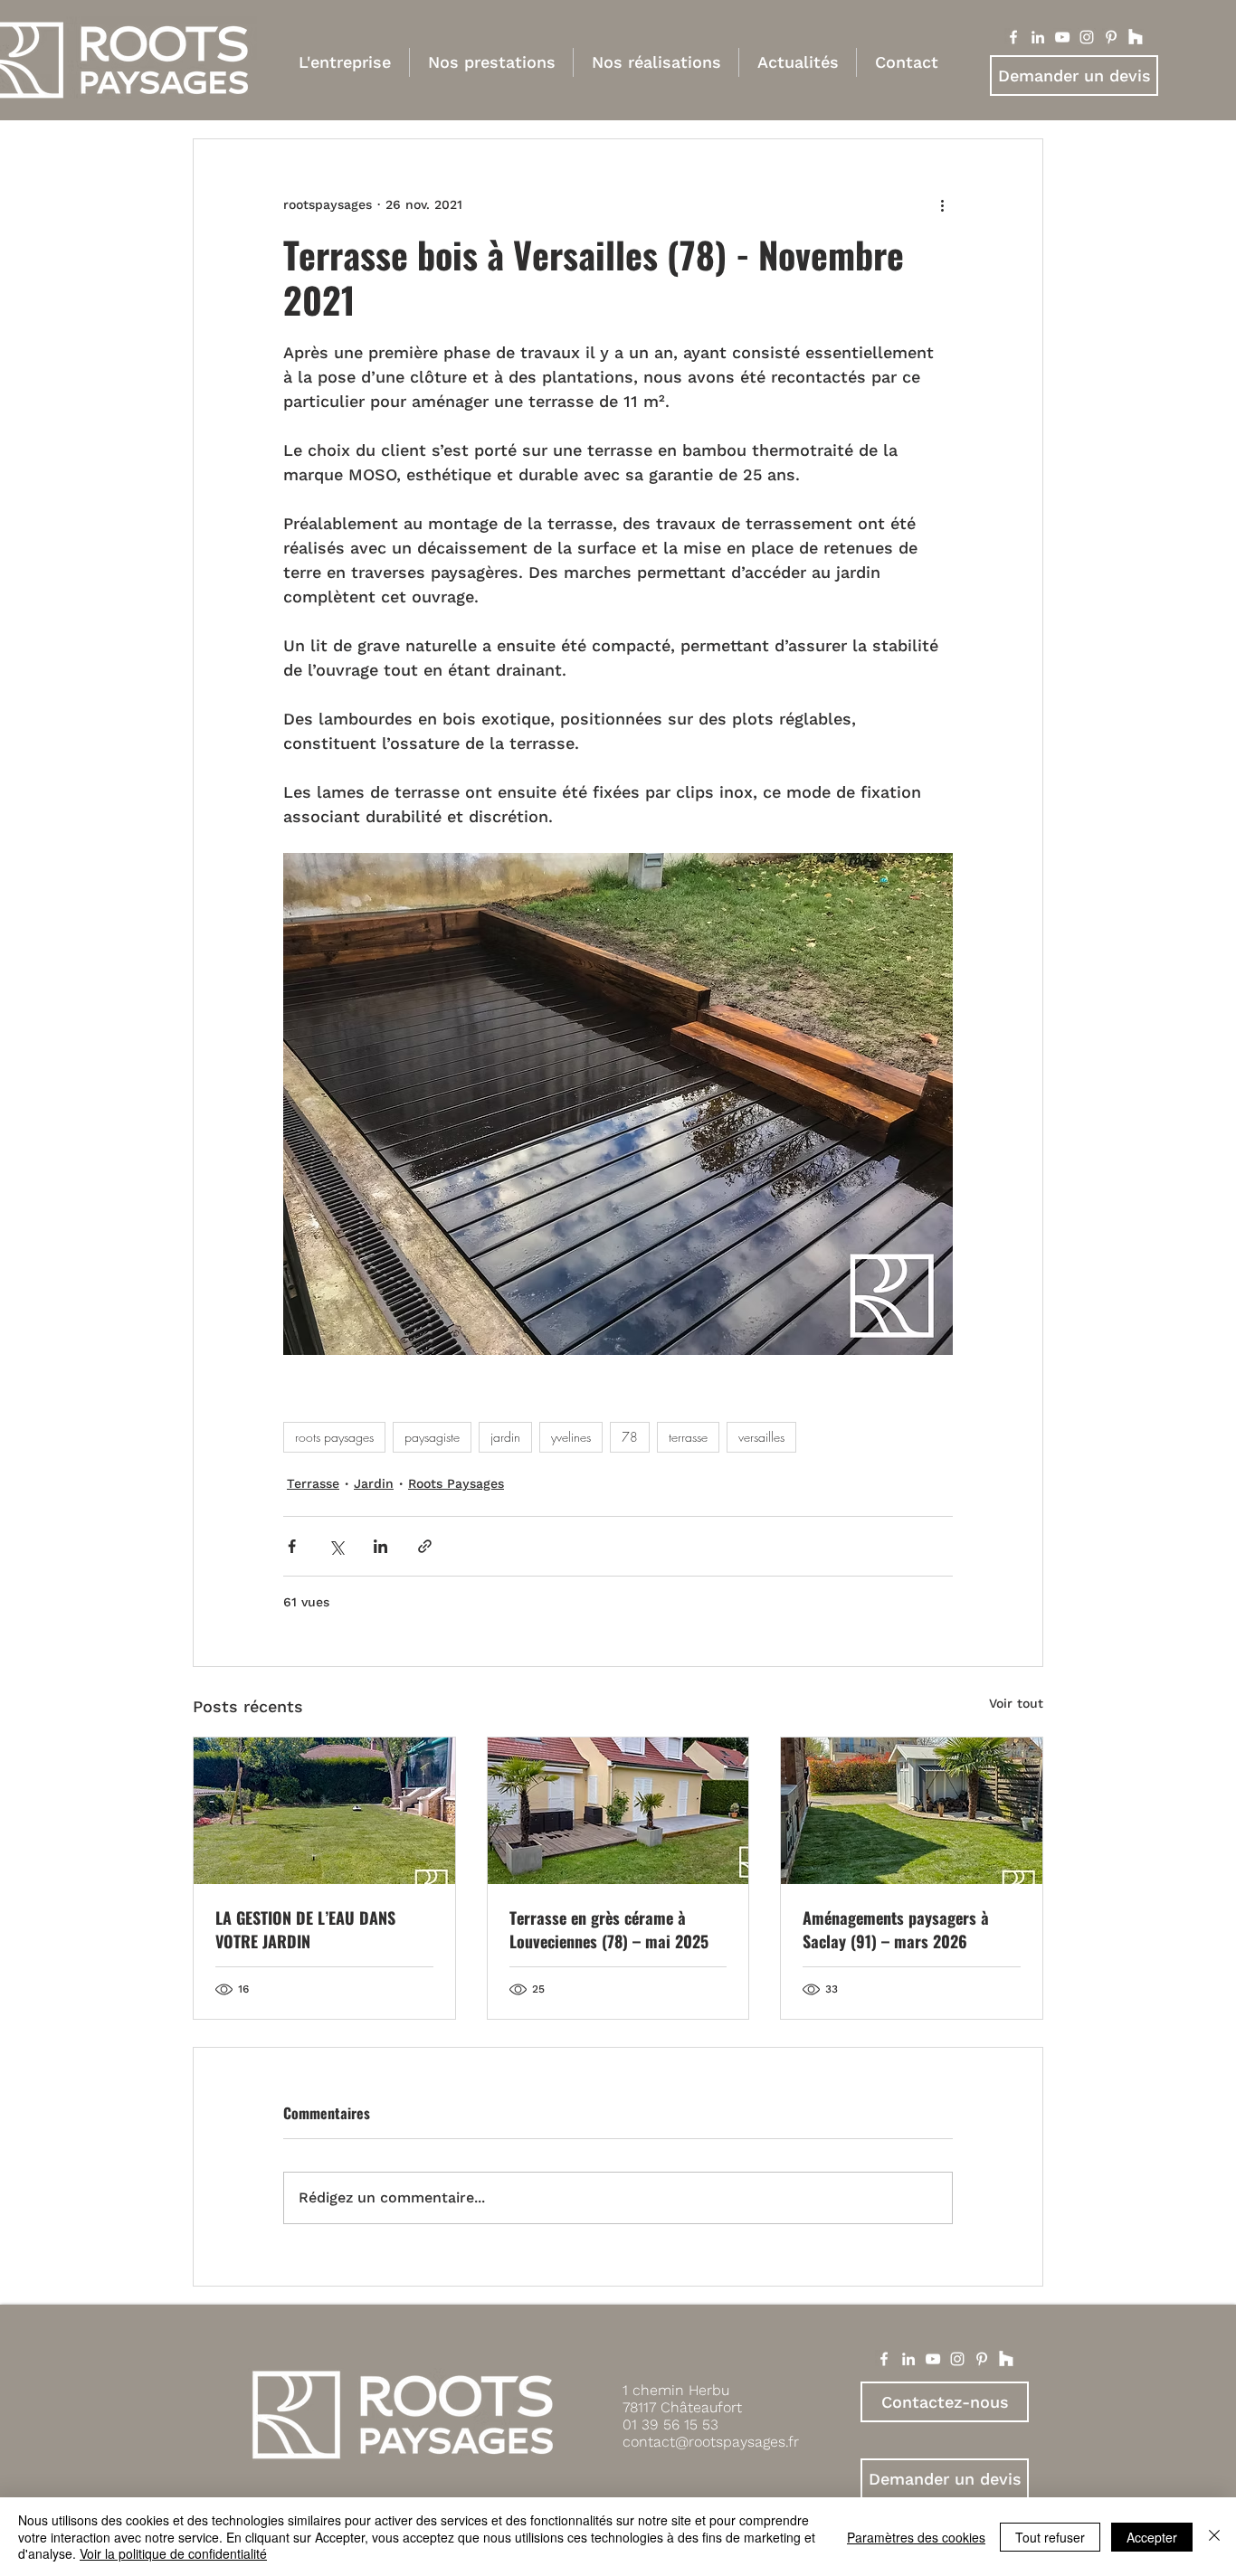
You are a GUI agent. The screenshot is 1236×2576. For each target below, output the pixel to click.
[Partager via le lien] (425, 1546)
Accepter (1152, 2537)
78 (630, 1437)
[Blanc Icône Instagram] (1087, 37)
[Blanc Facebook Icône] (1013, 37)
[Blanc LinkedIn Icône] (1038, 37)
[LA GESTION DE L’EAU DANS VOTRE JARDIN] (324, 1811)
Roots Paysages (456, 1483)
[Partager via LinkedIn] (380, 1546)
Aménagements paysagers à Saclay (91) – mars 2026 (896, 1929)
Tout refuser (1050, 2537)
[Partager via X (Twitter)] (336, 1546)
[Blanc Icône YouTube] (1062, 37)
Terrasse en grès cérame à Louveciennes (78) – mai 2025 (609, 1929)
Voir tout (1016, 1703)
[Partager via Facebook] (292, 1546)
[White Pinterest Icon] (982, 2359)
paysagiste (432, 1437)
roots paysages (334, 1437)
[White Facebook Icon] (884, 2359)
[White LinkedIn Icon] (908, 2359)
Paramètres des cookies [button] (916, 2537)
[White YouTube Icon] (933, 2359)
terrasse (688, 1437)
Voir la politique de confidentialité (173, 2553)
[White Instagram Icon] (957, 2359)
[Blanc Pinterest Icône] (1111, 37)
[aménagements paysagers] (912, 1811)
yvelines (571, 1437)
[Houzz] (1136, 37)
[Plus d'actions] (942, 204)
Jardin (374, 1483)
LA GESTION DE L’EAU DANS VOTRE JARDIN (305, 1929)
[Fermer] (1214, 2537)
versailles (761, 1437)
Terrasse (313, 1483)
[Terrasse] (618, 1811)
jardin (505, 1437)
